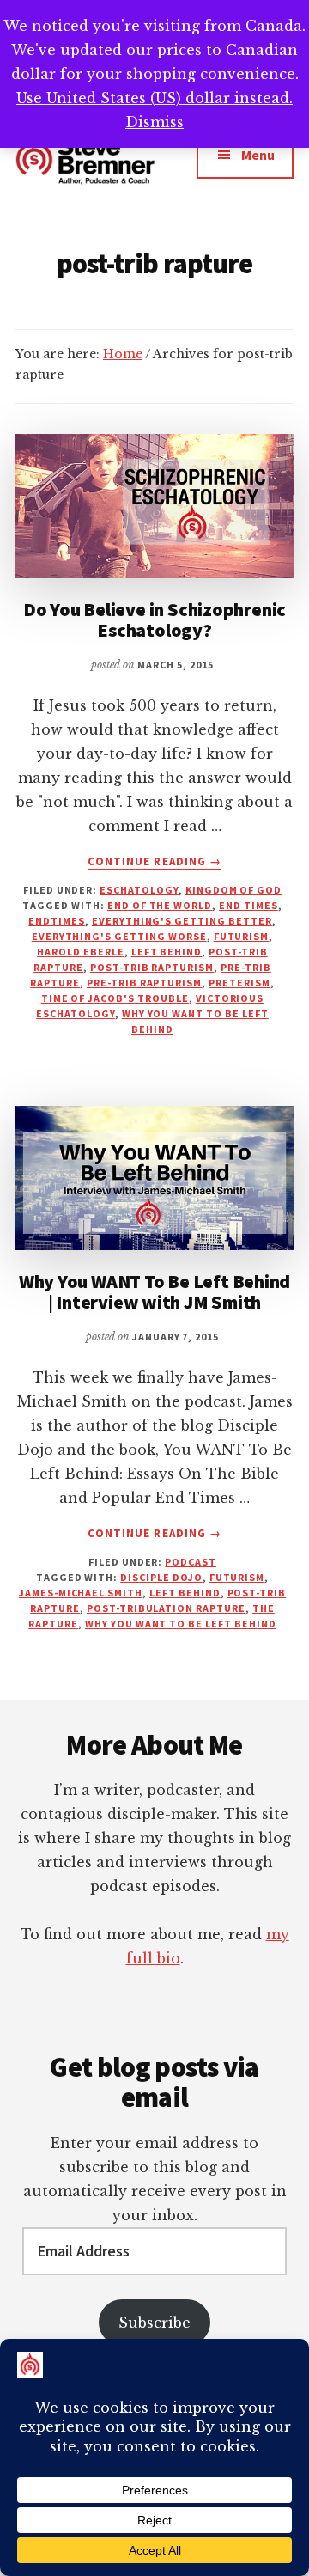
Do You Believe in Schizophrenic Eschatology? (154, 620)
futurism (242, 936)
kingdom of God (233, 890)
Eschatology (139, 890)
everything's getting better (182, 921)
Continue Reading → (154, 862)
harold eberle (80, 952)
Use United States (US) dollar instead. (154, 98)
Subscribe (154, 2323)
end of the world (160, 905)
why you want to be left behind (181, 1624)
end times (248, 905)
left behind (167, 952)
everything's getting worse (119, 936)
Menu (258, 155)
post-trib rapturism (152, 967)
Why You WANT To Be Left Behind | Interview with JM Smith (154, 1291)
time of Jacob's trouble (115, 998)
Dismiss (154, 122)
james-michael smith (81, 1593)
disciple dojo (161, 1577)
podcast (191, 1562)
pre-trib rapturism (144, 983)
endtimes (57, 921)
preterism (239, 983)
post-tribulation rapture (166, 1608)
